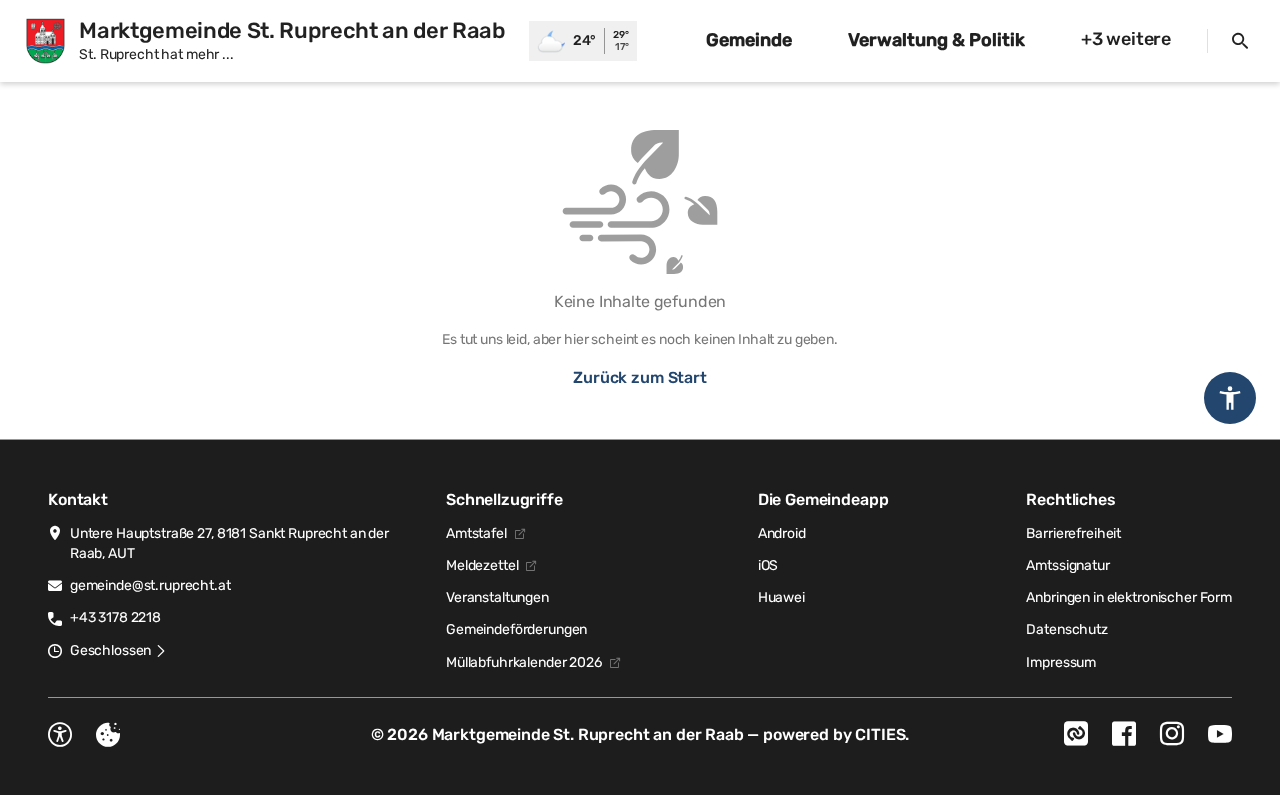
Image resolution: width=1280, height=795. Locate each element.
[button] (118, 651)
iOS (768, 565)
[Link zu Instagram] (1172, 734)
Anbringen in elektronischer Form (1129, 597)
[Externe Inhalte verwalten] (108, 735)
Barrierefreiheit (1073, 533)
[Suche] (1240, 41)
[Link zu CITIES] (1076, 734)
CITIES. (882, 734)
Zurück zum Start (639, 377)
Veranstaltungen (497, 597)
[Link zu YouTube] (1220, 734)
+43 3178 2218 (115, 617)
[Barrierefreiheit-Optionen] (60, 735)
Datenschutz (1066, 629)
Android (782, 533)
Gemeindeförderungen (516, 629)
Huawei (781, 597)
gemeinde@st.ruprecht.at (150, 585)
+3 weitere (1126, 39)
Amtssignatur (1067, 565)
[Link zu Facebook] (1124, 734)
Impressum (1061, 662)
